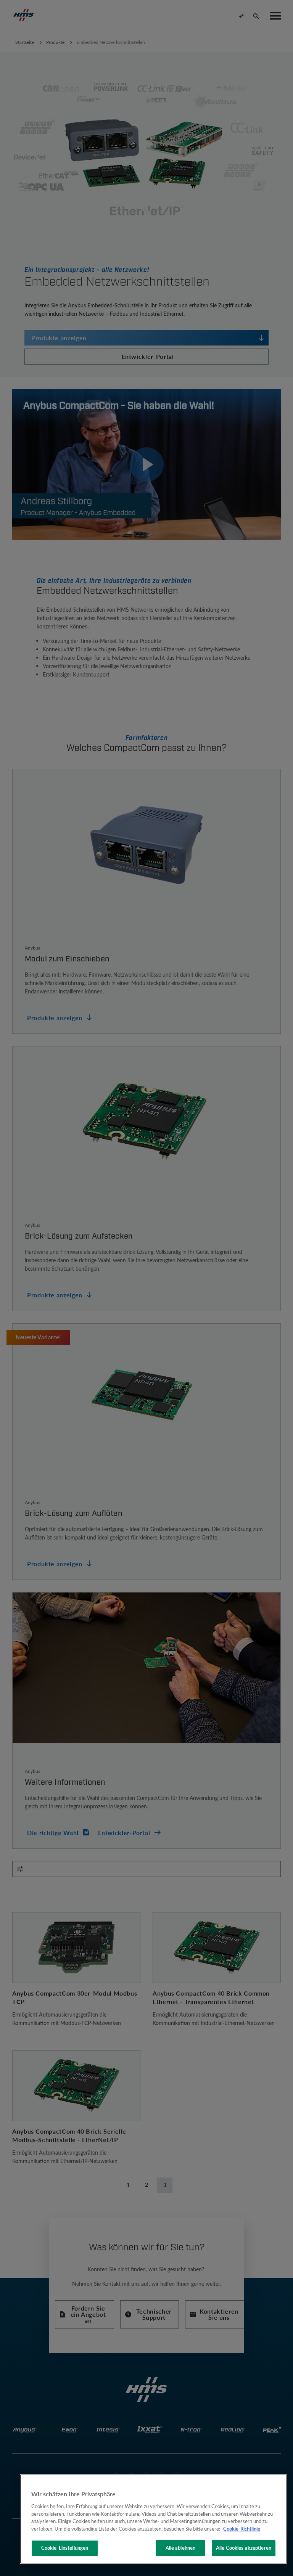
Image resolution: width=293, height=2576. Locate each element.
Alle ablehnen (181, 2548)
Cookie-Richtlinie (242, 2529)
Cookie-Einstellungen (65, 2548)
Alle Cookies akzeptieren (244, 2548)
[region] (153, 2519)
